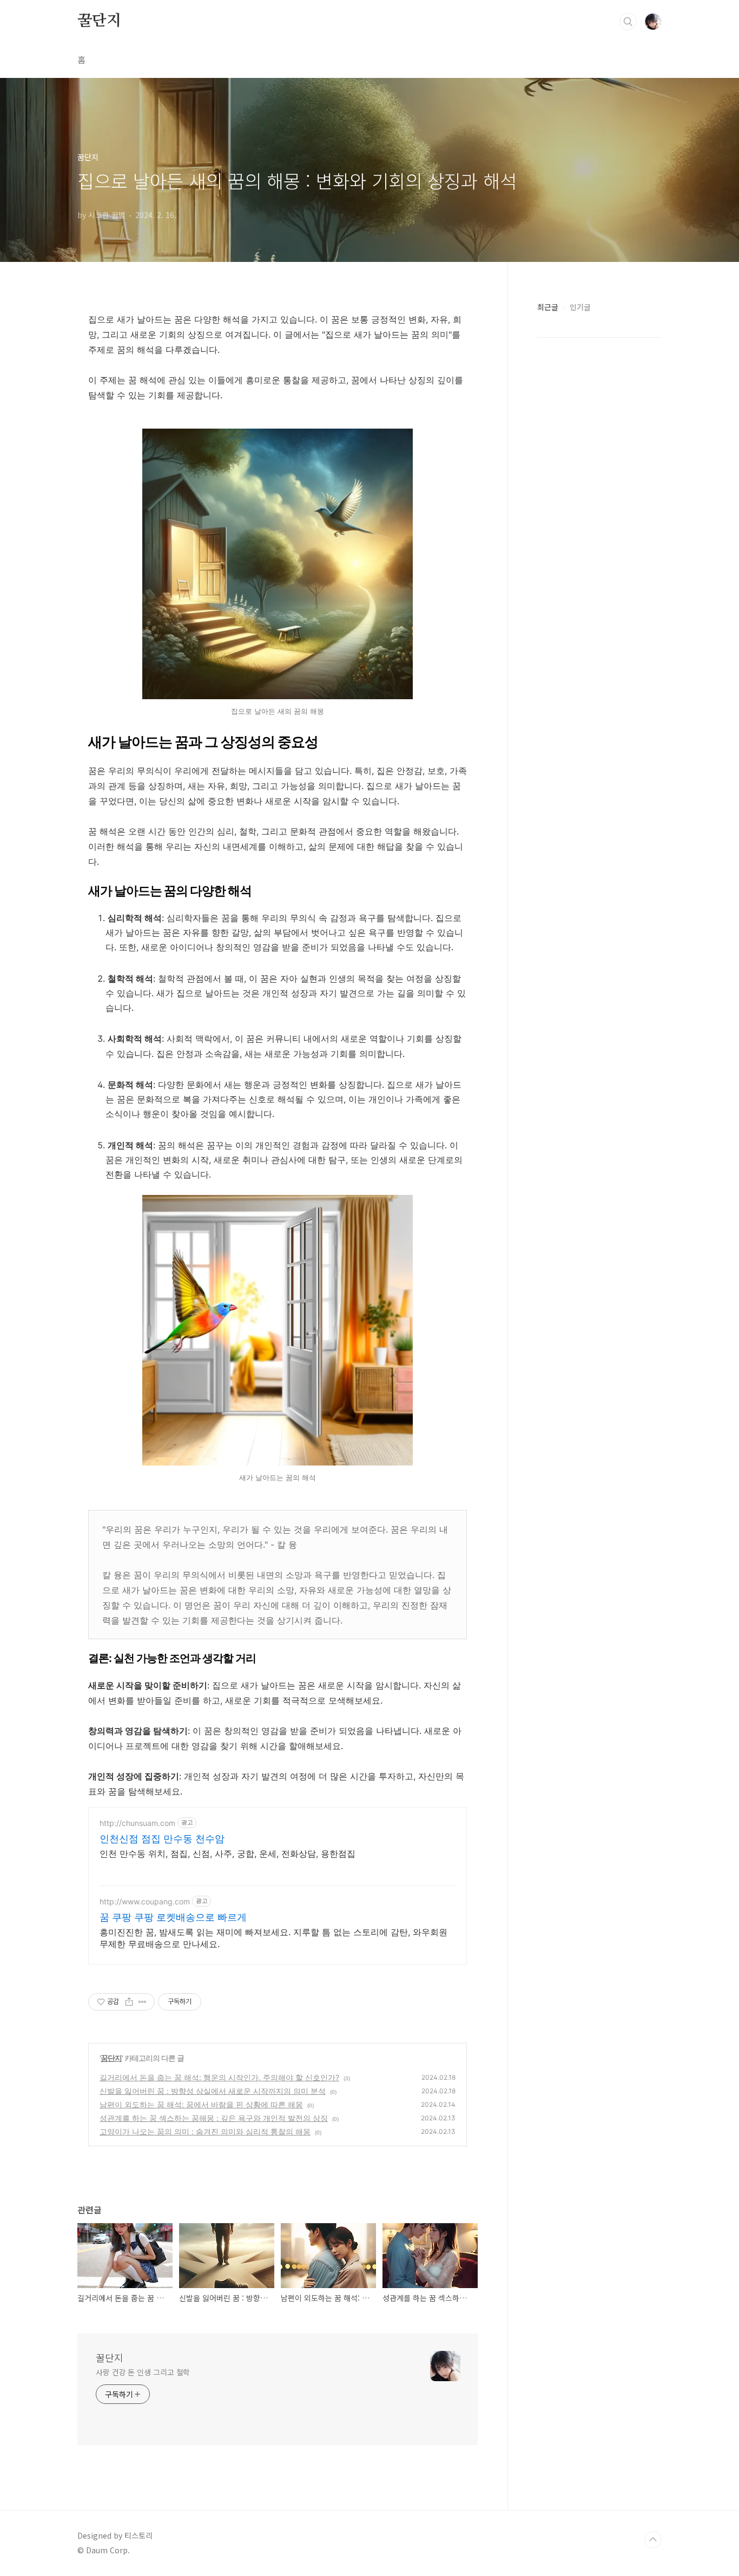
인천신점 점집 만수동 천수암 (162, 1839)
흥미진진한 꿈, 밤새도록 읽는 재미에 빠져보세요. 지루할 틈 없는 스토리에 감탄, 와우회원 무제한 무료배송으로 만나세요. (273, 1938)
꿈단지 (111, 2058)
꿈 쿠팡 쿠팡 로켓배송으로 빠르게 (173, 1917)
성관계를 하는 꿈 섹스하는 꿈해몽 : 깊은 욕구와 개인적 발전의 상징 (214, 2118)
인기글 (580, 307)
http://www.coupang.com (145, 1901)
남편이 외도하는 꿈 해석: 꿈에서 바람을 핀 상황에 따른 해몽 (201, 2104)
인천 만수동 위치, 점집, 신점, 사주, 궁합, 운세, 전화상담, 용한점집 (227, 1854)
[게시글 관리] (143, 2002)
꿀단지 (99, 21)
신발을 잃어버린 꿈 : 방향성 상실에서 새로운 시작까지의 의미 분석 (213, 2091)
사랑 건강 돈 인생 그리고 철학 (143, 2372)
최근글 (548, 307)
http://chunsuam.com (137, 1823)
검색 (628, 22)
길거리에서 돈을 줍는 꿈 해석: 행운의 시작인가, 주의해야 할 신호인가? (219, 2077)
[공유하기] (129, 2002)
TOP (653, 2540)
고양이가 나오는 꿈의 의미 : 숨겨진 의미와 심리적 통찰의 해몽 (205, 2131)
